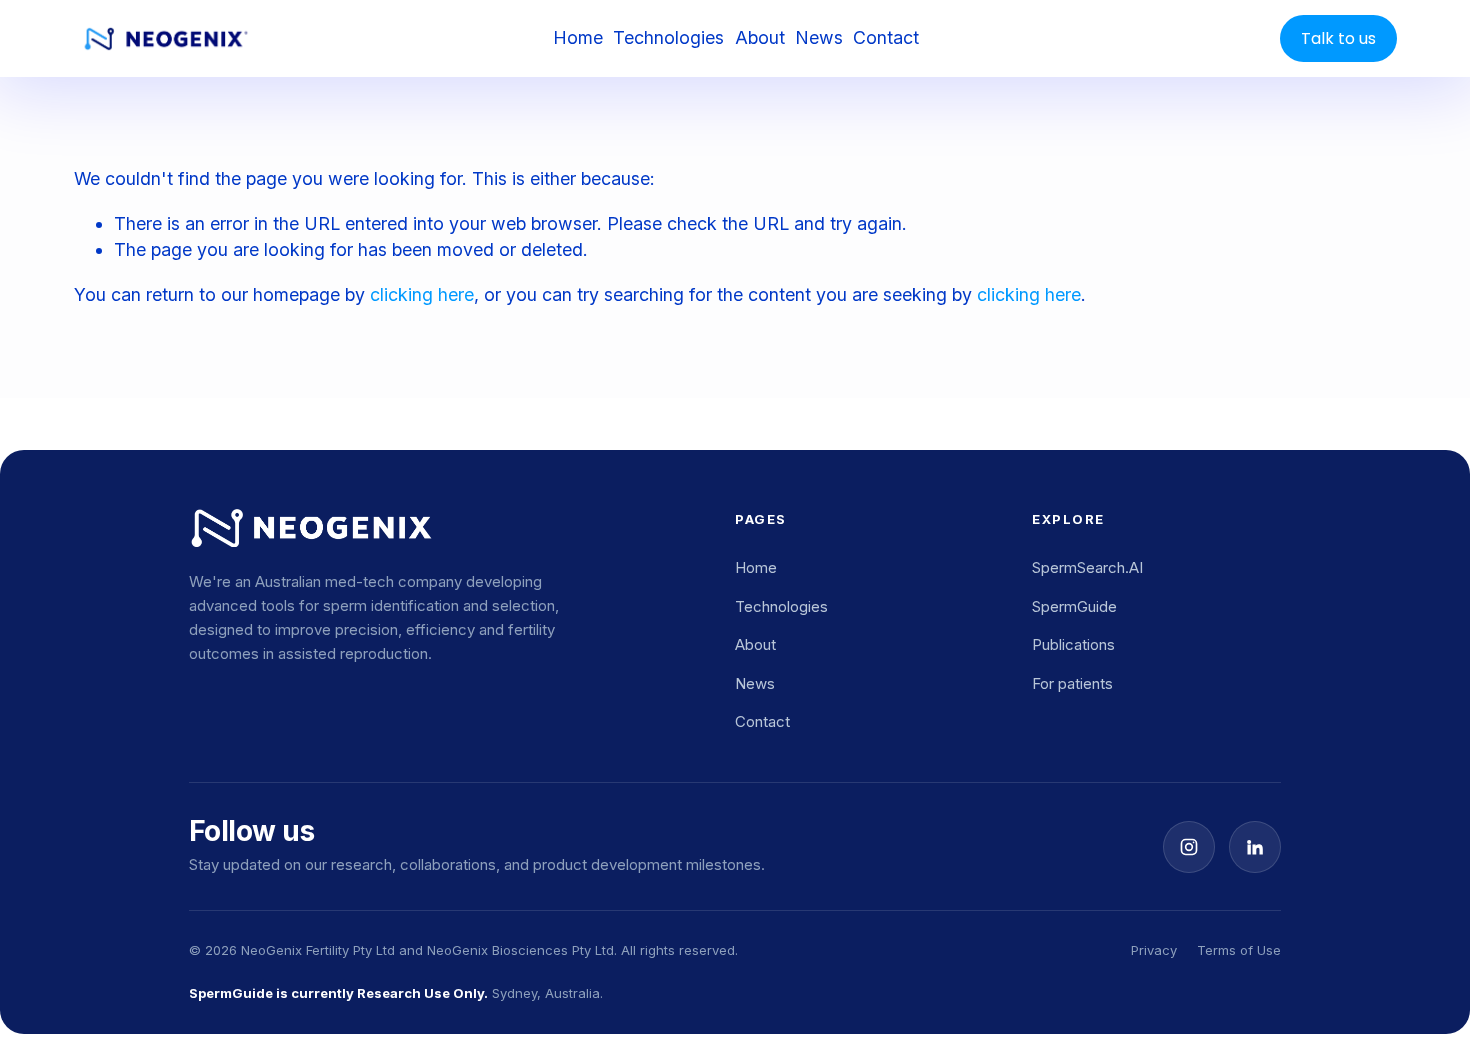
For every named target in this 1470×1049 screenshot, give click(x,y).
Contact (886, 37)
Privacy (1154, 950)
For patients (1072, 683)
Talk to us (1338, 38)
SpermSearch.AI (1087, 567)
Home (578, 37)
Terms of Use (1239, 950)
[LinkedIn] (1255, 847)
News (819, 37)
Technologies (668, 37)
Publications (1073, 644)
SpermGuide (1074, 606)
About (760, 37)
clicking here (422, 294)
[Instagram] (1189, 847)
